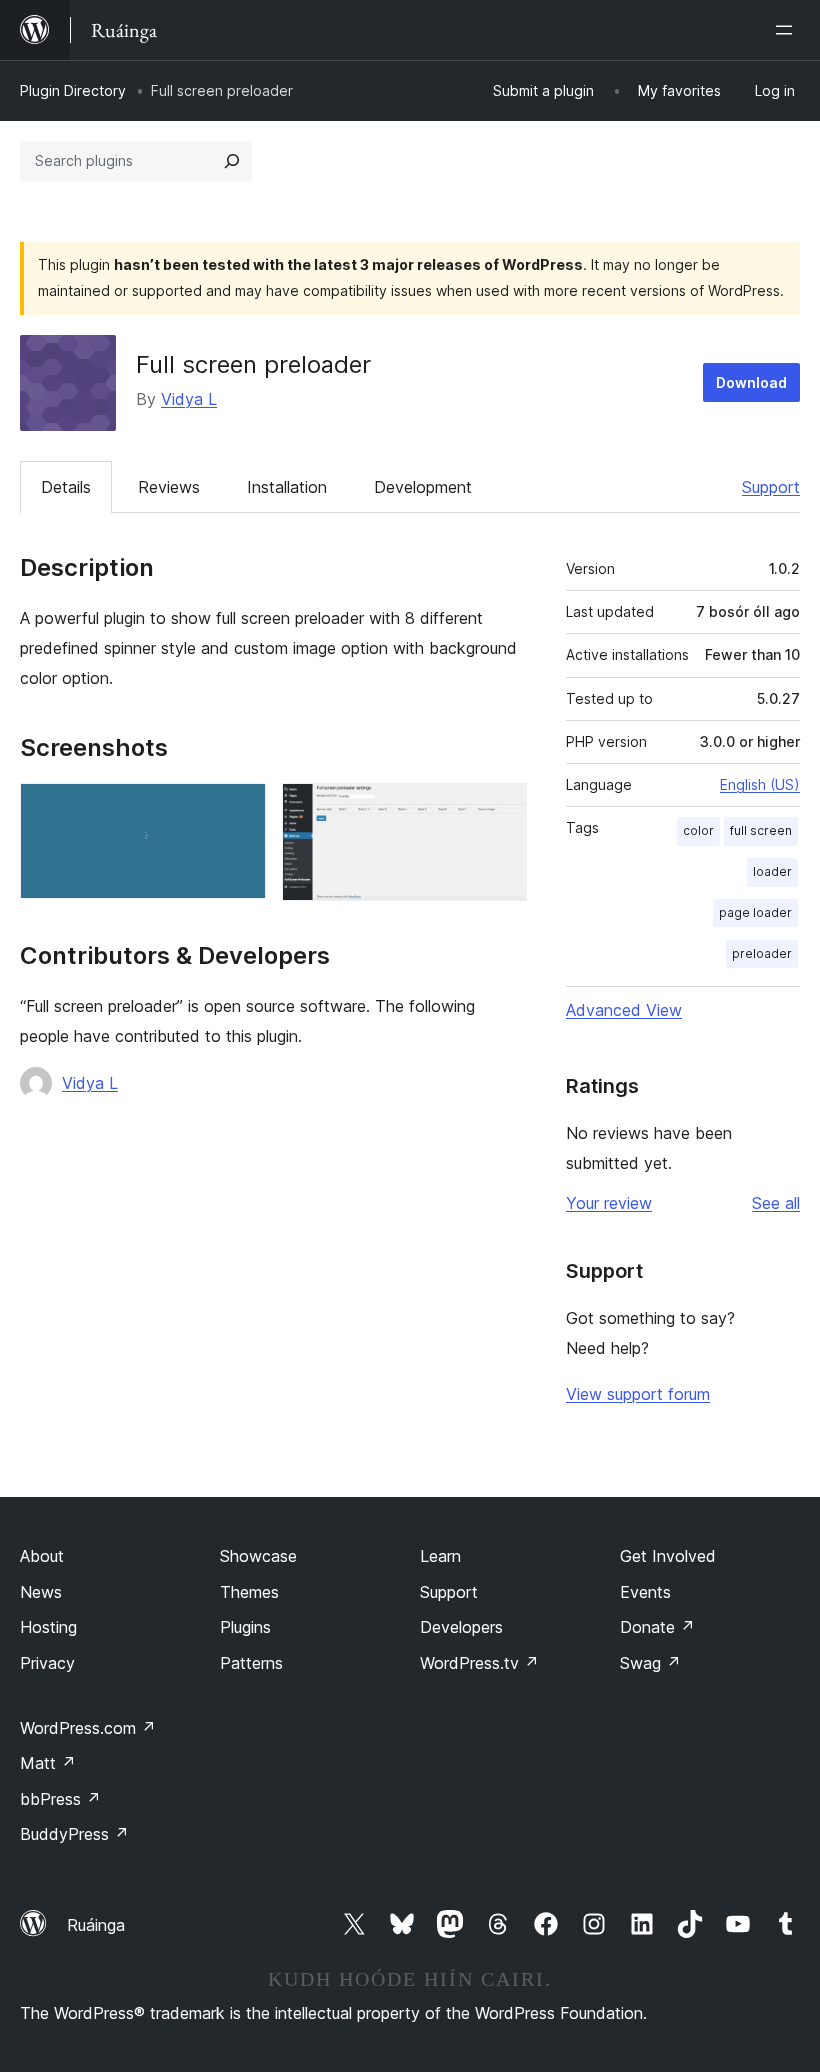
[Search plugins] (232, 161)
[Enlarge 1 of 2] (239, 810)
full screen (761, 830)
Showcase (258, 1556)
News (41, 1592)
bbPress (60, 1799)
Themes (249, 1592)
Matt (48, 1763)
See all (776, 1203)
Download (751, 382)
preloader (762, 953)
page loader (755, 912)
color (698, 830)
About (42, 1556)
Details (66, 487)
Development (423, 487)
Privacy (47, 1663)
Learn (440, 1556)
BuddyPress (74, 1834)
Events (645, 1592)
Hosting (48, 1627)
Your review (609, 1203)
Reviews (169, 487)
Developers (461, 1627)
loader (772, 871)
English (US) (760, 784)
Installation (287, 487)
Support (771, 487)
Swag (650, 1663)
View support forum (638, 1394)
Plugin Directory (73, 90)
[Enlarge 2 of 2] (500, 810)
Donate (657, 1627)
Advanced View (624, 1010)
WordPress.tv (479, 1663)
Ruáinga (96, 1925)
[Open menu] (788, 30)
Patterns (251, 1663)
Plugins (245, 1627)
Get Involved (668, 1556)
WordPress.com (88, 1728)
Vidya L (189, 399)
